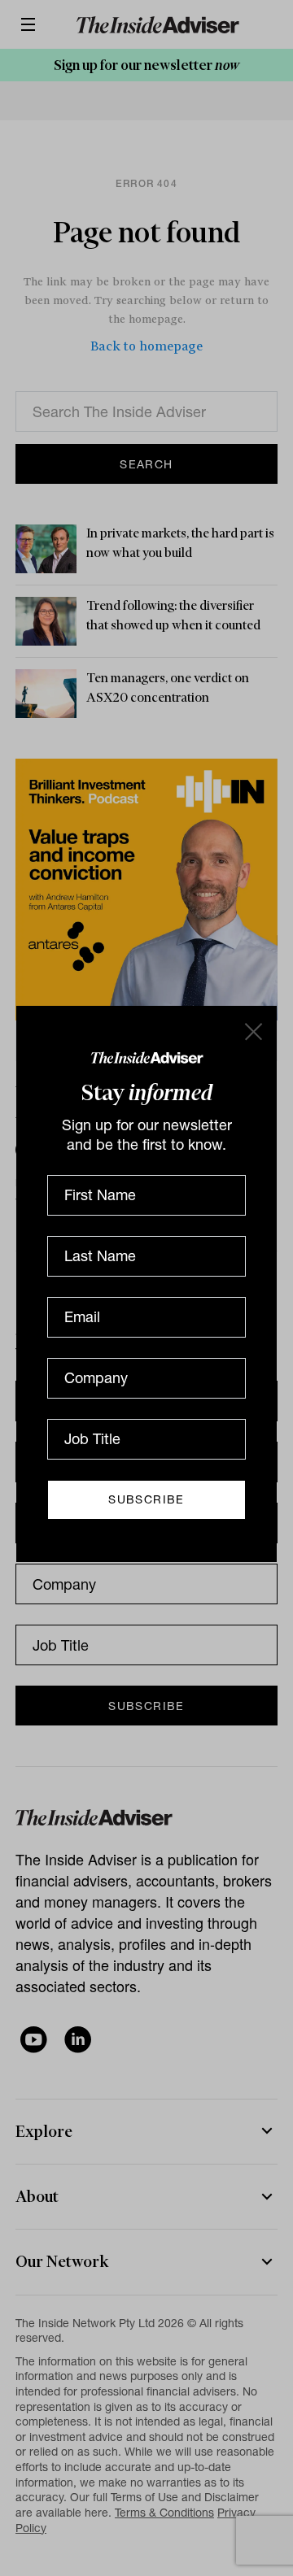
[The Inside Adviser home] (147, 1057)
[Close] (252, 1030)
